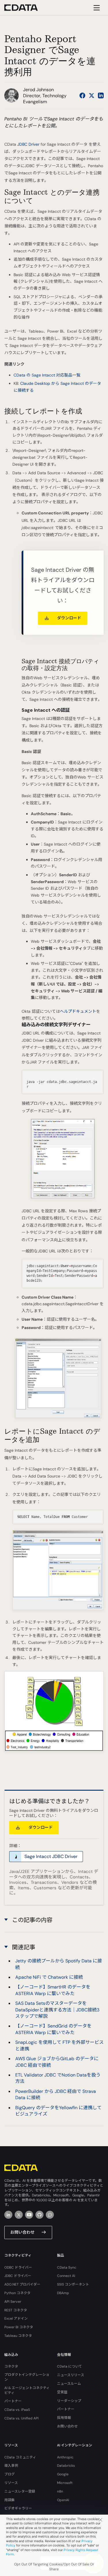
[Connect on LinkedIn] (101, 95)
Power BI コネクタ (19, 2327)
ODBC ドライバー (18, 2267)
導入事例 (11, 2466)
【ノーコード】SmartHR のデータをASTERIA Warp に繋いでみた (53, 1990)
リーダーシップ (69, 2401)
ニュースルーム (69, 2384)
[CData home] (25, 8)
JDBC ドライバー (18, 2276)
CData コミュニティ (20, 2457)
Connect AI (66, 2276)
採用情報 (64, 2418)
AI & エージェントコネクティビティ (27, 2390)
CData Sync (67, 2267)
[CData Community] (50, 2215)
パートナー (13, 2401)
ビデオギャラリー (18, 2508)
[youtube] (29, 2215)
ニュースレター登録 (20, 2491)
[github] (39, 2215)
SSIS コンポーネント (73, 2284)
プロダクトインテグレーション (27, 2377)
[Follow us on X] (92, 95)
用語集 (10, 2500)
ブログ (10, 2474)
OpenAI (63, 2500)
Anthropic (65, 2457)
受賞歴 (62, 2392)
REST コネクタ (16, 2310)
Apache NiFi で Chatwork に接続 (49, 1977)
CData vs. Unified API (21, 2418)
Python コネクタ (17, 2293)
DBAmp (63, 2293)
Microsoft (65, 2483)
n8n (60, 2491)
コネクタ (11, 2366)
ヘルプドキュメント (78, 1011)
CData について (70, 2366)
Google (63, 2474)
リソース (11, 2483)
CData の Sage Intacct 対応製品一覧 (47, 375)
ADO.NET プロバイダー (22, 2284)
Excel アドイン (16, 2319)
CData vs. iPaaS (17, 2410)
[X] (19, 2215)
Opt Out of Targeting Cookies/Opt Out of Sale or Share (54, 2567)
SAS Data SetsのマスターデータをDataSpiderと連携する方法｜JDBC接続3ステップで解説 (57, 2010)
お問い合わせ (22, 2232)
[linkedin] (8, 2215)
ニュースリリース (71, 2375)
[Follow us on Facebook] (82, 95)
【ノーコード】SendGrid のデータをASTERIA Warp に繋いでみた (53, 2029)
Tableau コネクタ (18, 2336)
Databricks (66, 2466)
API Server (13, 2302)
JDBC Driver (28, 144)
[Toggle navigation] (96, 8)
